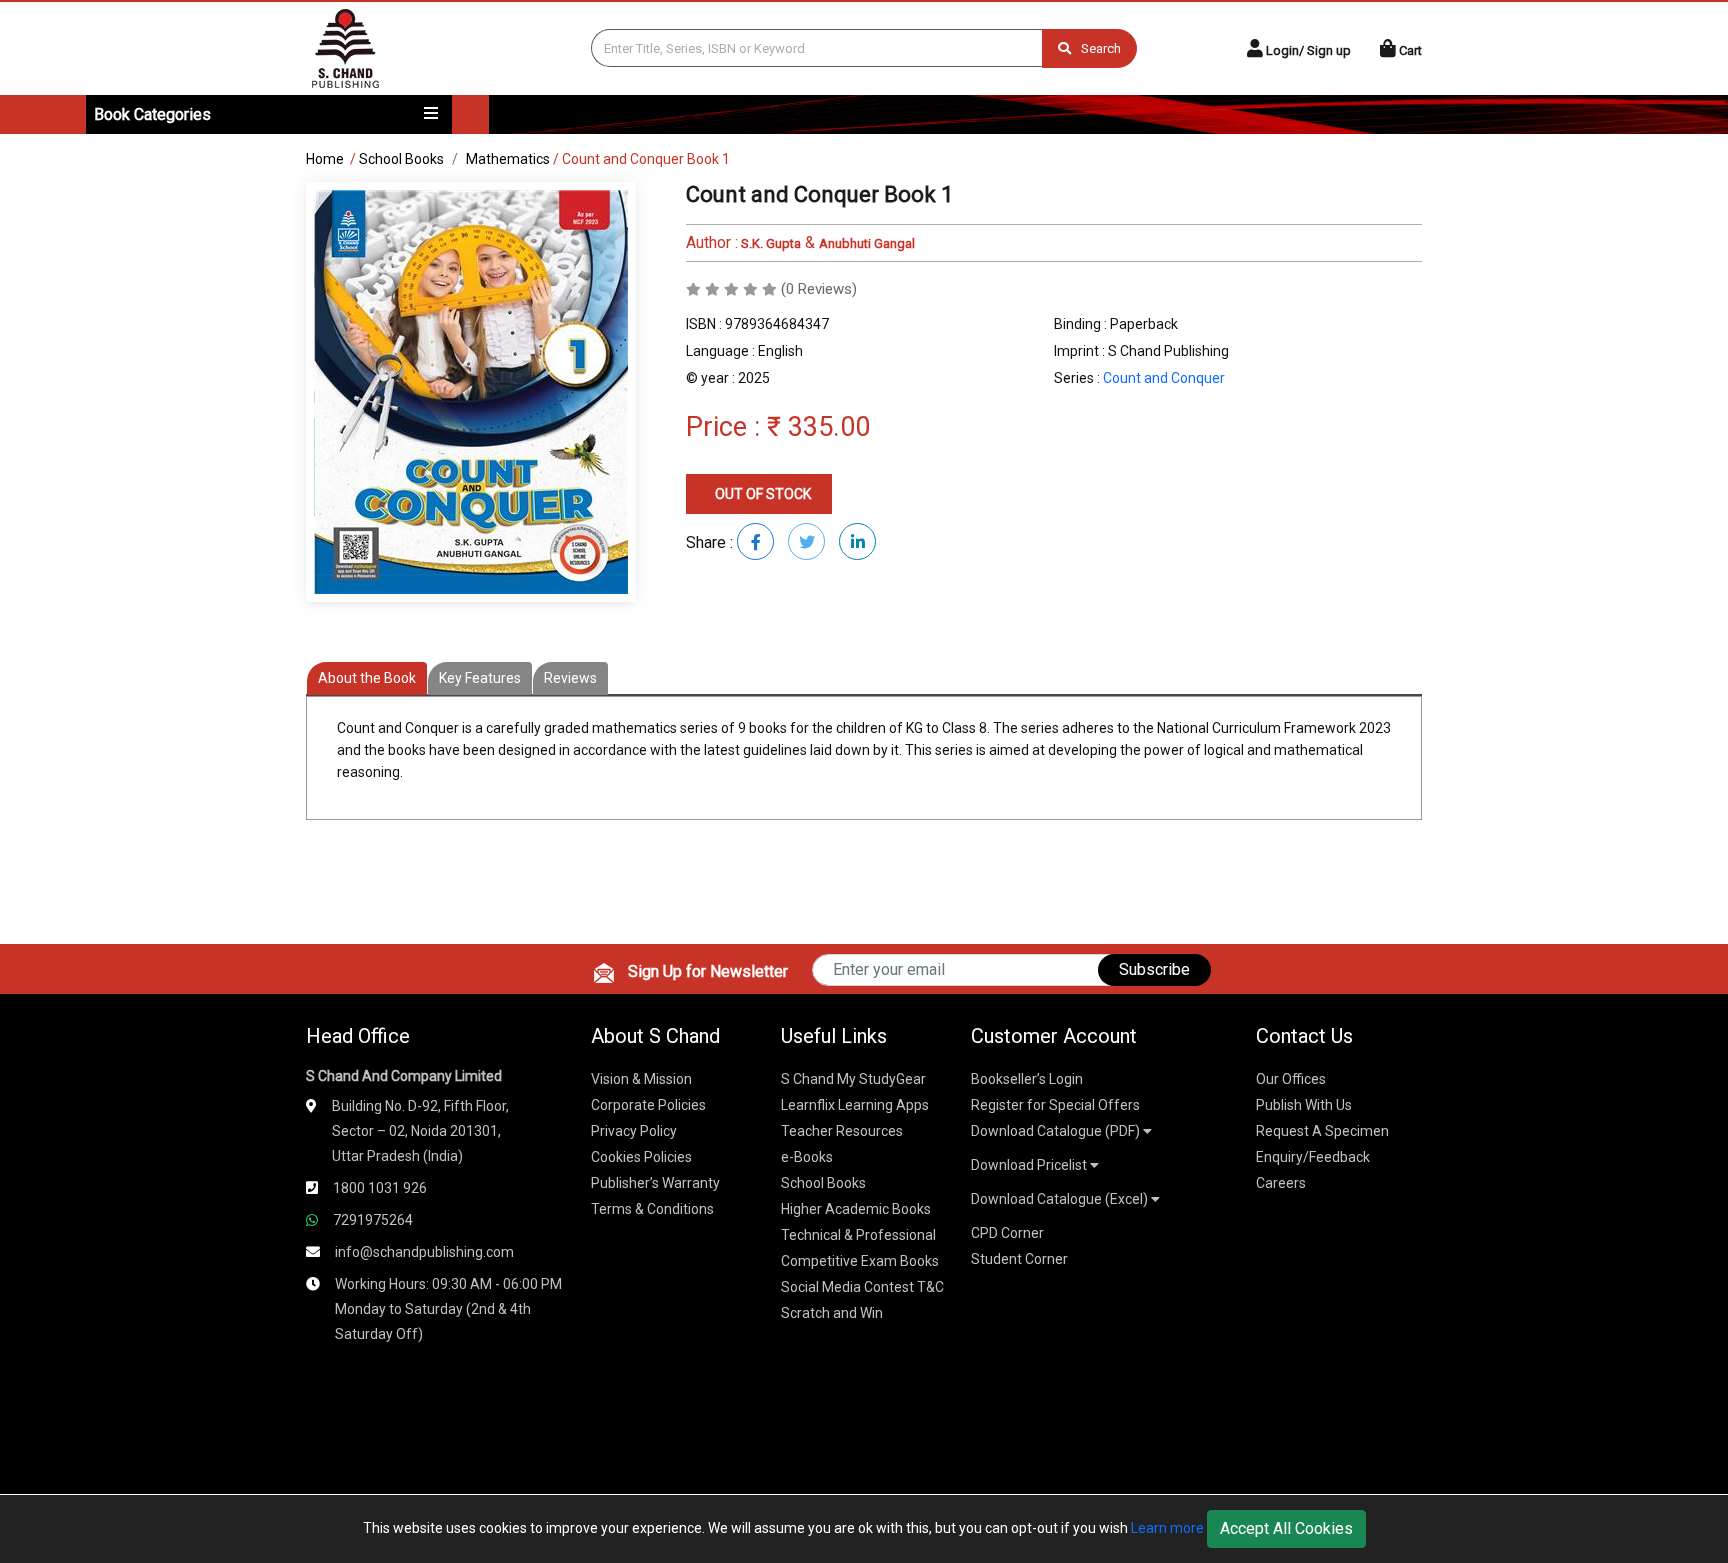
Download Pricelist (1030, 1165)
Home (325, 159)
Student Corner (1019, 1259)
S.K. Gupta (769, 243)
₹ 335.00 (818, 427)
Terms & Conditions (652, 1209)
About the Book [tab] (367, 678)
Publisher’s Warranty (655, 1183)
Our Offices (1291, 1079)
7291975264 (373, 1220)
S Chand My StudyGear (853, 1079)
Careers (1281, 1183)
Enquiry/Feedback (1313, 1157)
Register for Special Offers (1055, 1105)
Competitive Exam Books (860, 1261)
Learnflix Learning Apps (855, 1105)
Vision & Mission (641, 1079)
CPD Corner (1007, 1233)
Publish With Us (1304, 1105)
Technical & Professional (858, 1235)
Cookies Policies (641, 1157)
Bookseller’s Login (1027, 1079)
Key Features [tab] (480, 678)
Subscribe (1154, 969)
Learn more (1167, 1528)
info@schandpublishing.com (424, 1252)
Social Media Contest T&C (862, 1287)
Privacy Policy (634, 1131)
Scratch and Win (832, 1313)
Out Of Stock (761, 494)
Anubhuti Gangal (867, 243)
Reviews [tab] (570, 678)
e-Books (807, 1157)
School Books (401, 159)
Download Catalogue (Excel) (1061, 1199)
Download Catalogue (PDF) (1057, 1131)
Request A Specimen (1322, 1131)
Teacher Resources (842, 1131)
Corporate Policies (648, 1105)
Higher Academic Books (856, 1209)
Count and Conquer (1164, 378)
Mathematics (508, 159)
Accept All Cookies (1286, 1528)
